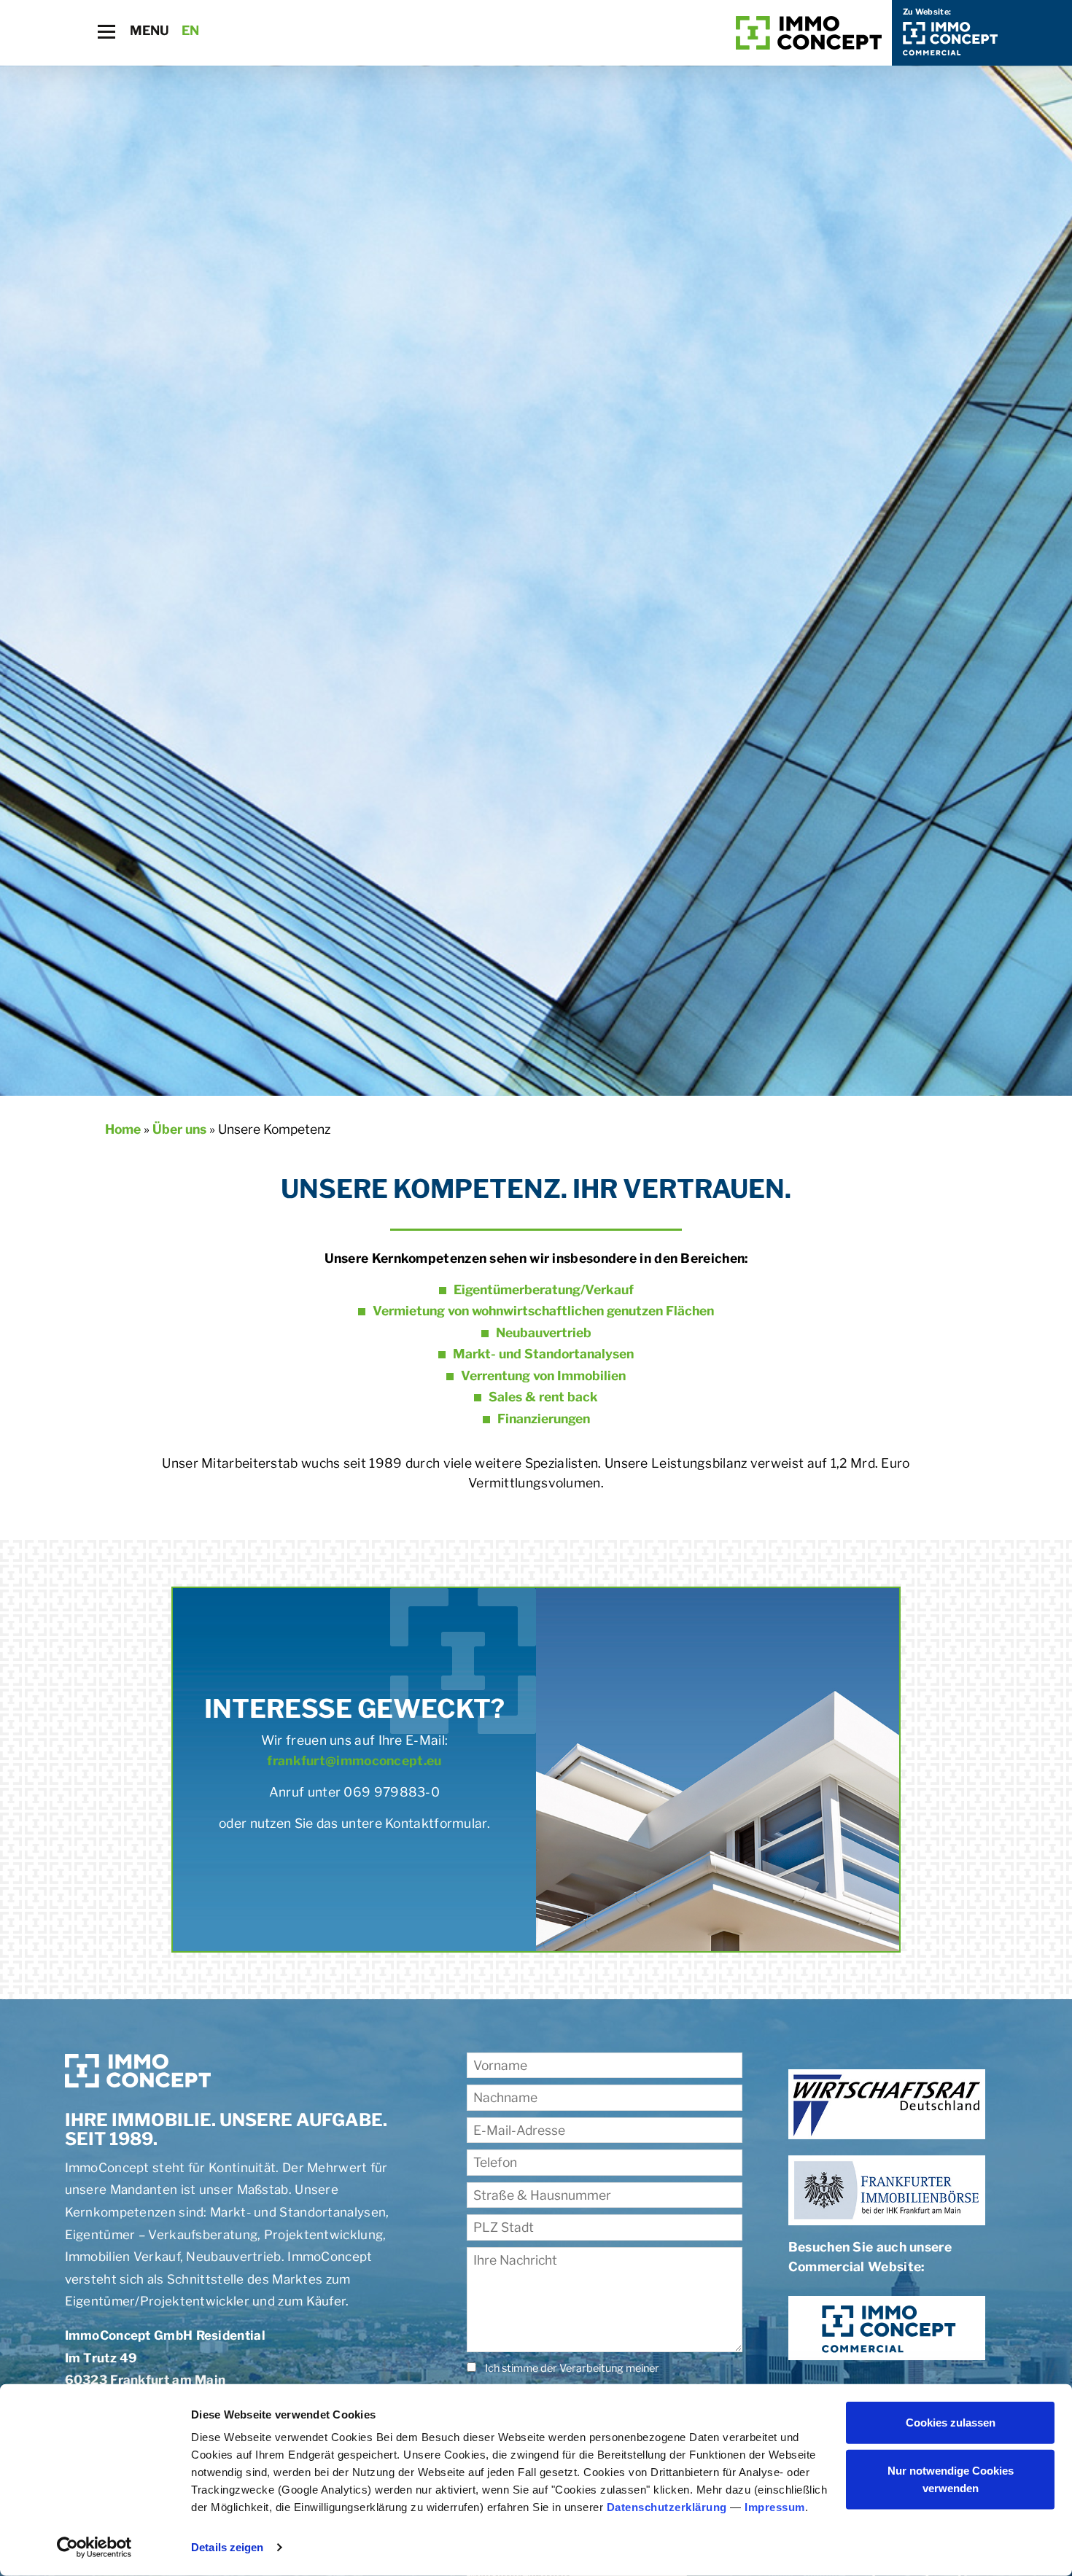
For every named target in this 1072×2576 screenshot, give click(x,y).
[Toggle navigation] (106, 32)
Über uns (179, 1129)
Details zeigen (227, 2547)
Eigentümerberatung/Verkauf (544, 1289)
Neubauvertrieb (544, 1332)
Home (123, 1129)
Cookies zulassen (951, 2423)
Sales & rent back (543, 1397)
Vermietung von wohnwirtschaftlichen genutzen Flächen (543, 1311)
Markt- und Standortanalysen (543, 1354)
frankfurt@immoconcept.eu (354, 1760)
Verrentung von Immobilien (543, 1375)
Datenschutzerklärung (667, 2507)
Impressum (775, 2507)
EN (191, 30)
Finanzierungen (544, 1419)
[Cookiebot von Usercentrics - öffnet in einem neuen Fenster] (94, 2548)
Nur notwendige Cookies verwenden (951, 2479)
